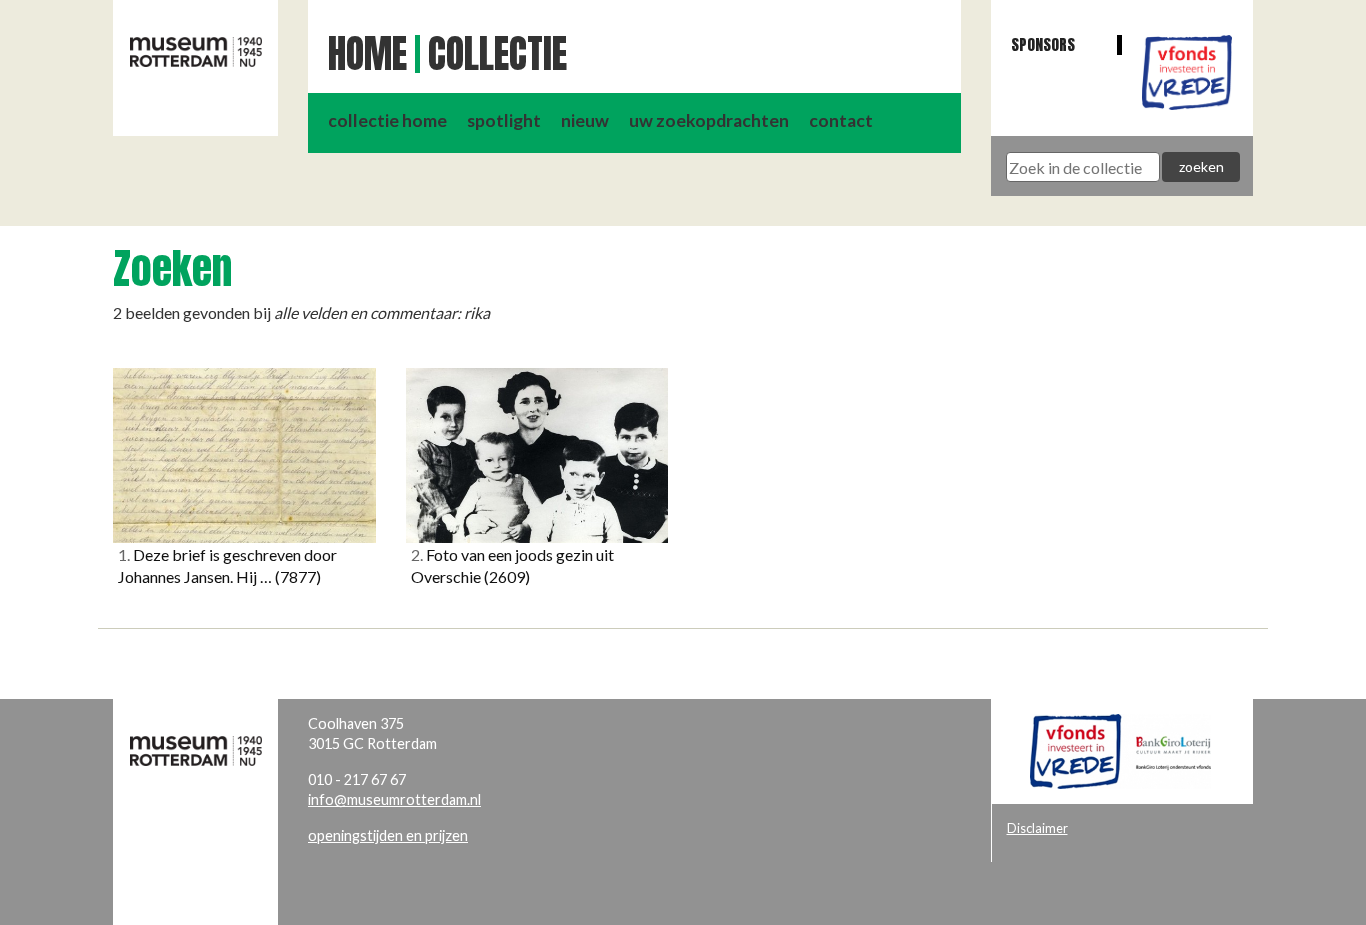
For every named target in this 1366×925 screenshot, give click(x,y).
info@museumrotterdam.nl (394, 799)
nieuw (585, 120)
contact (841, 120)
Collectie (497, 54)
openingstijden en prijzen (388, 835)
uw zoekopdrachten (709, 120)
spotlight (504, 120)
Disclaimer (1037, 828)
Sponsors (1043, 44)
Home (367, 54)
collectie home (387, 120)
